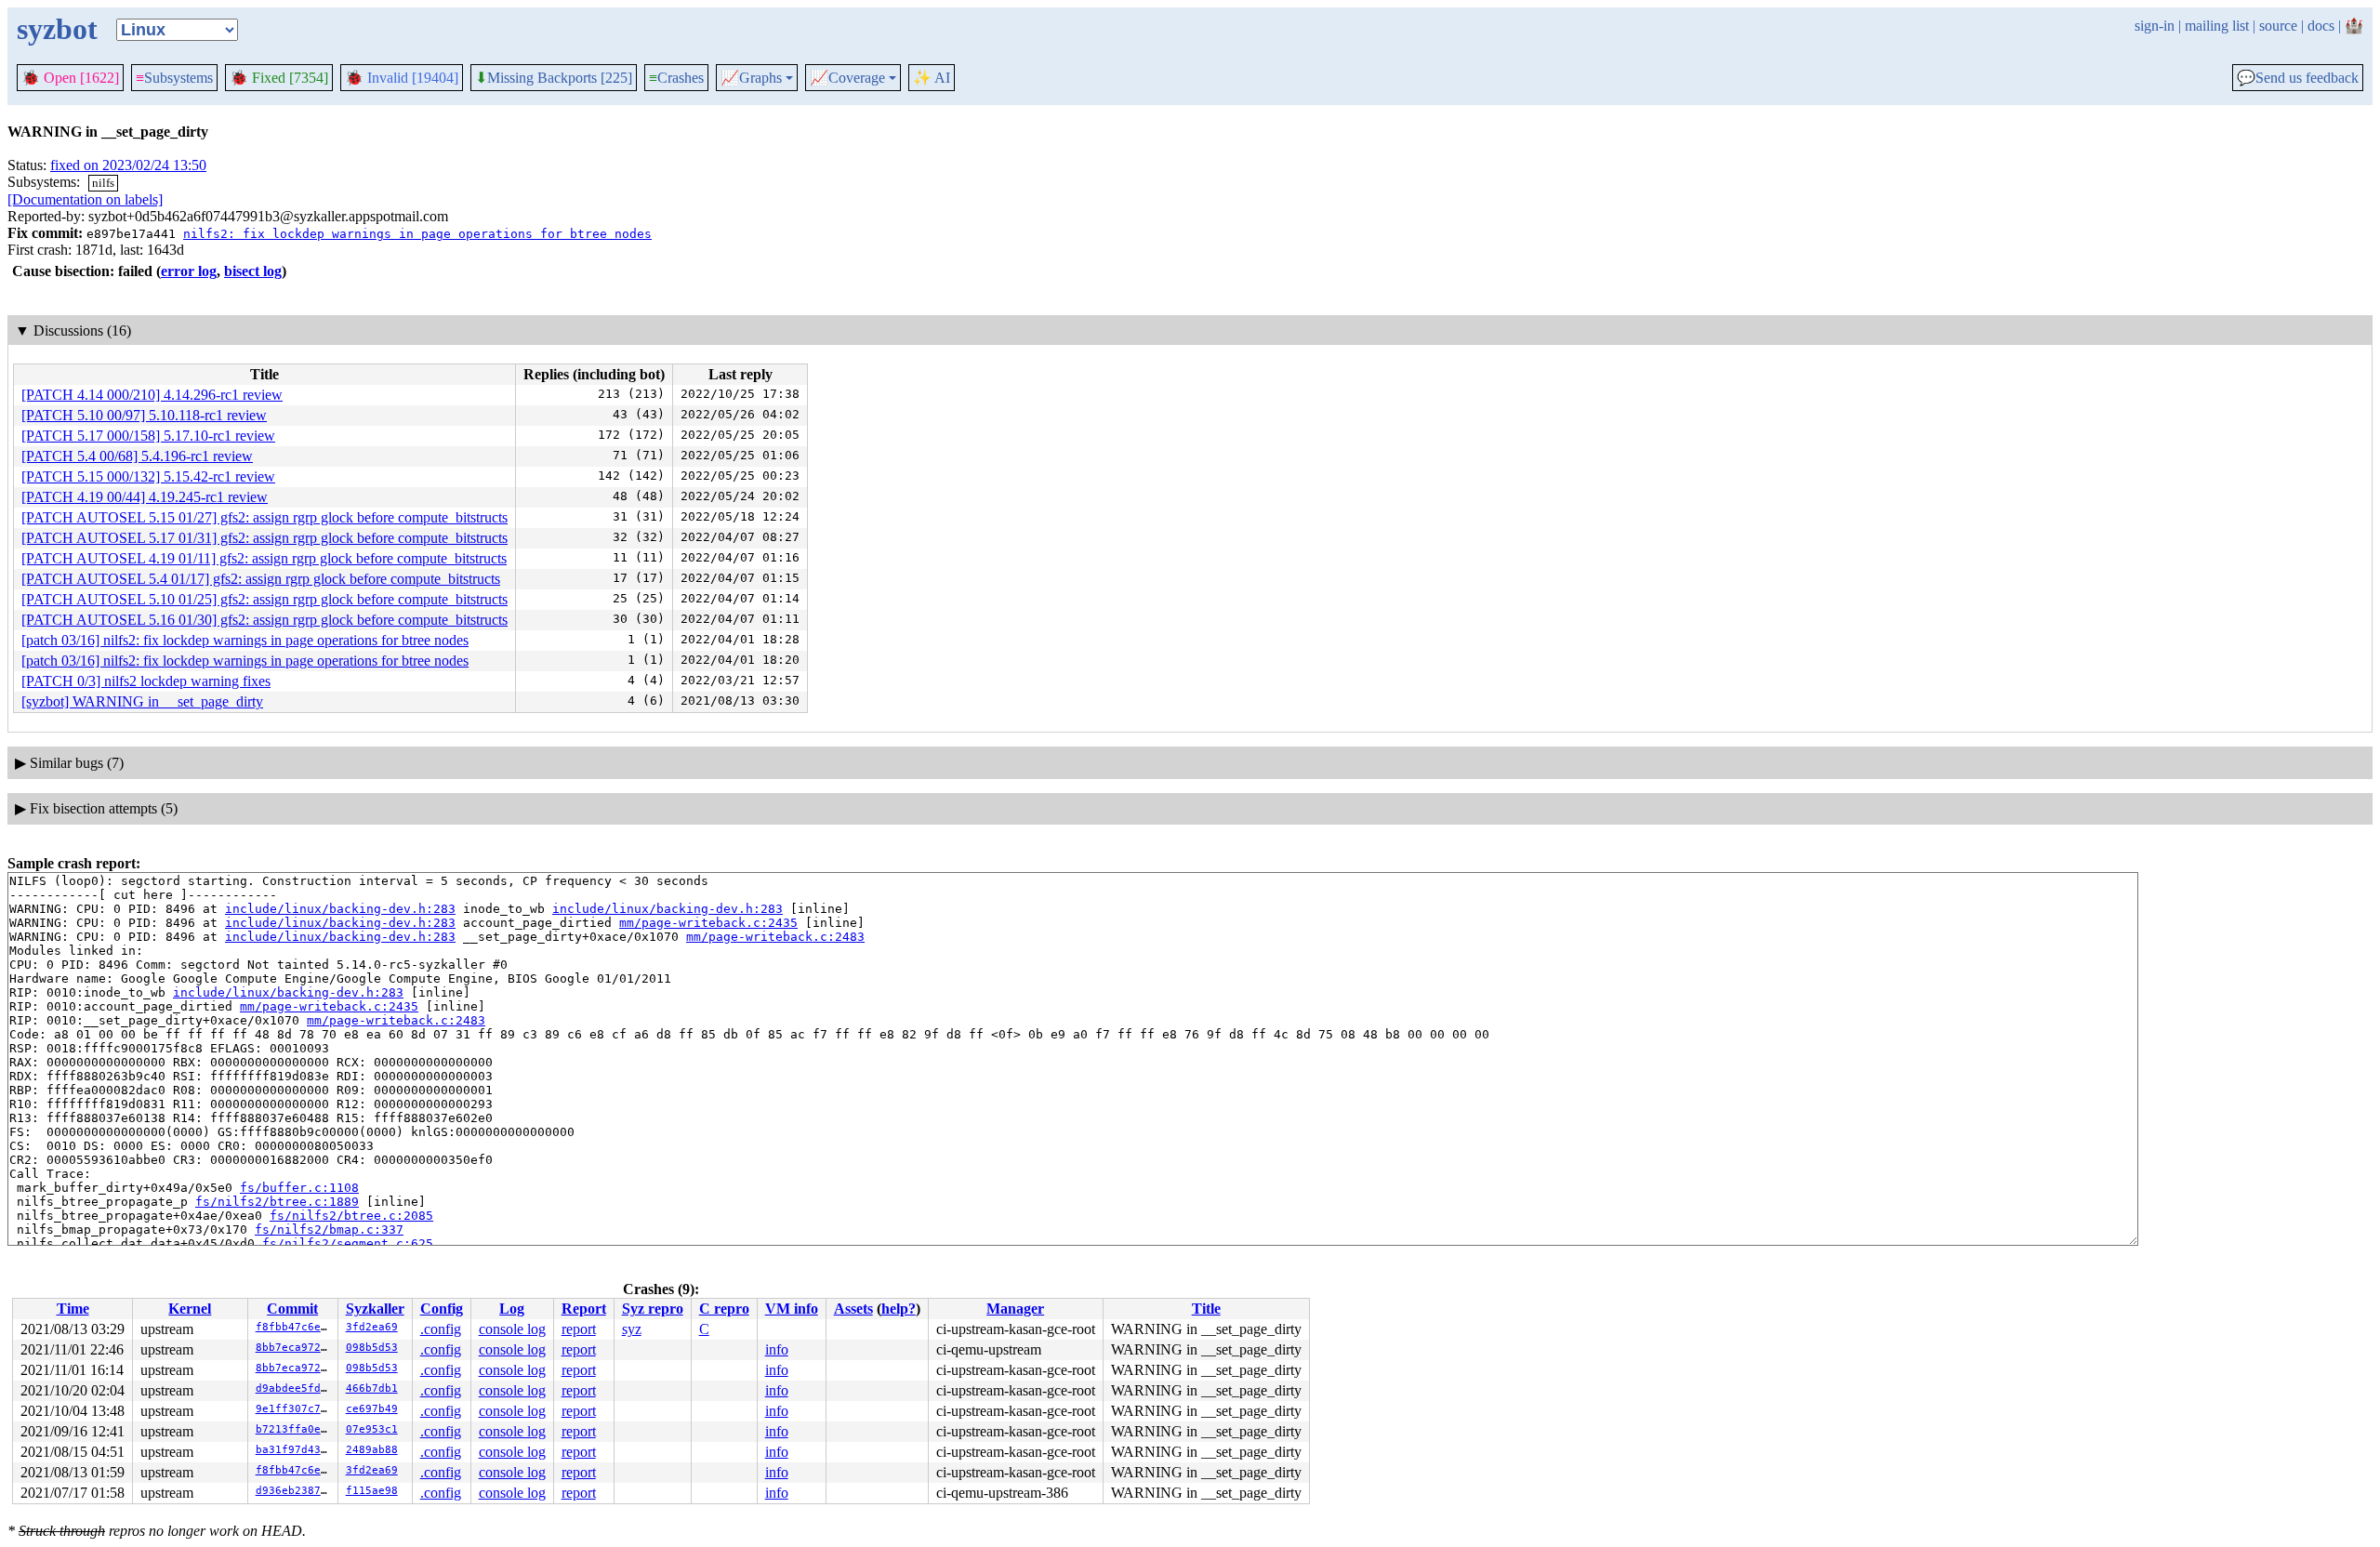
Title (1206, 1309)
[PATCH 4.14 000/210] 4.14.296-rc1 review (152, 395)
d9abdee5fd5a (295, 1388)
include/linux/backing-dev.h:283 (340, 909)
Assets (853, 1309)
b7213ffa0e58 (295, 1429)
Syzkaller (375, 1309)
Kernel (190, 1309)
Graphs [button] (751, 78)
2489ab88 (372, 1450)
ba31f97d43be (295, 1450)
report (579, 1329)
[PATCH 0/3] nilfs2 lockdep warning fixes (146, 681)
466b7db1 (372, 1388)
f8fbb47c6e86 (295, 1327)
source (2278, 26)
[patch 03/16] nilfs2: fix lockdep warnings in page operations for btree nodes (245, 640)
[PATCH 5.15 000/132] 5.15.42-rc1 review (148, 476)
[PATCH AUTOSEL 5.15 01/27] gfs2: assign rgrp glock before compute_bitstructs (264, 517)
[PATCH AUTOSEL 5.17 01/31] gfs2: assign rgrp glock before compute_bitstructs (264, 538)
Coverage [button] (847, 78)
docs (2321, 26)
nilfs (103, 183)
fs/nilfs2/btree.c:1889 (277, 1202)
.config (441, 1329)
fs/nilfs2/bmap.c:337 (329, 1230)
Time (73, 1309)
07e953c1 (372, 1429)
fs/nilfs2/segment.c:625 (348, 1243)
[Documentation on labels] (85, 199)
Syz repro (653, 1309)
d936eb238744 (295, 1491)
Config (442, 1309)
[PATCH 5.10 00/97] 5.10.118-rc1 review (144, 415)
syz (632, 1329)
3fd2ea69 (372, 1327)
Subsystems (174, 78)
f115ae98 (372, 1491)
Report (584, 1309)
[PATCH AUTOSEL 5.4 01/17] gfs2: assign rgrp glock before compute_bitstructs (261, 579)
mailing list (2217, 26)
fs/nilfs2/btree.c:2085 (351, 1216)
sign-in (2155, 26)
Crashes (676, 78)
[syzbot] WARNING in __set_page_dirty (142, 701)
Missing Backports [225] (554, 78)
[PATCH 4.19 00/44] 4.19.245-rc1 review (145, 497)
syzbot (57, 29)
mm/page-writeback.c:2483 (775, 937)
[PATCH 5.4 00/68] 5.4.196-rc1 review (137, 456)
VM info (792, 1309)
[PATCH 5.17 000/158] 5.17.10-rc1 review (148, 436)
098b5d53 (372, 1348)
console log (512, 1329)
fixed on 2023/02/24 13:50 (128, 165)
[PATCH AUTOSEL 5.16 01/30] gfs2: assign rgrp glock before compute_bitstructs (264, 620)
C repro (724, 1309)
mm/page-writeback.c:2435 (708, 923)
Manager (1015, 1309)
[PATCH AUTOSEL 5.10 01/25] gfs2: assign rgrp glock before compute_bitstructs (264, 599)
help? (899, 1309)
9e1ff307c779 (295, 1409)
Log (512, 1309)
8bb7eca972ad (295, 1348)
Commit (292, 1309)
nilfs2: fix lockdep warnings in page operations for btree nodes (417, 234)
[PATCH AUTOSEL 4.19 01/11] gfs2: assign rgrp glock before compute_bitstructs (264, 558)
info (777, 1349)
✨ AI (932, 78)
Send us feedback (2298, 78)
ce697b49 (372, 1409)
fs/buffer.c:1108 (299, 1188)
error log (189, 271)
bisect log (253, 271)
